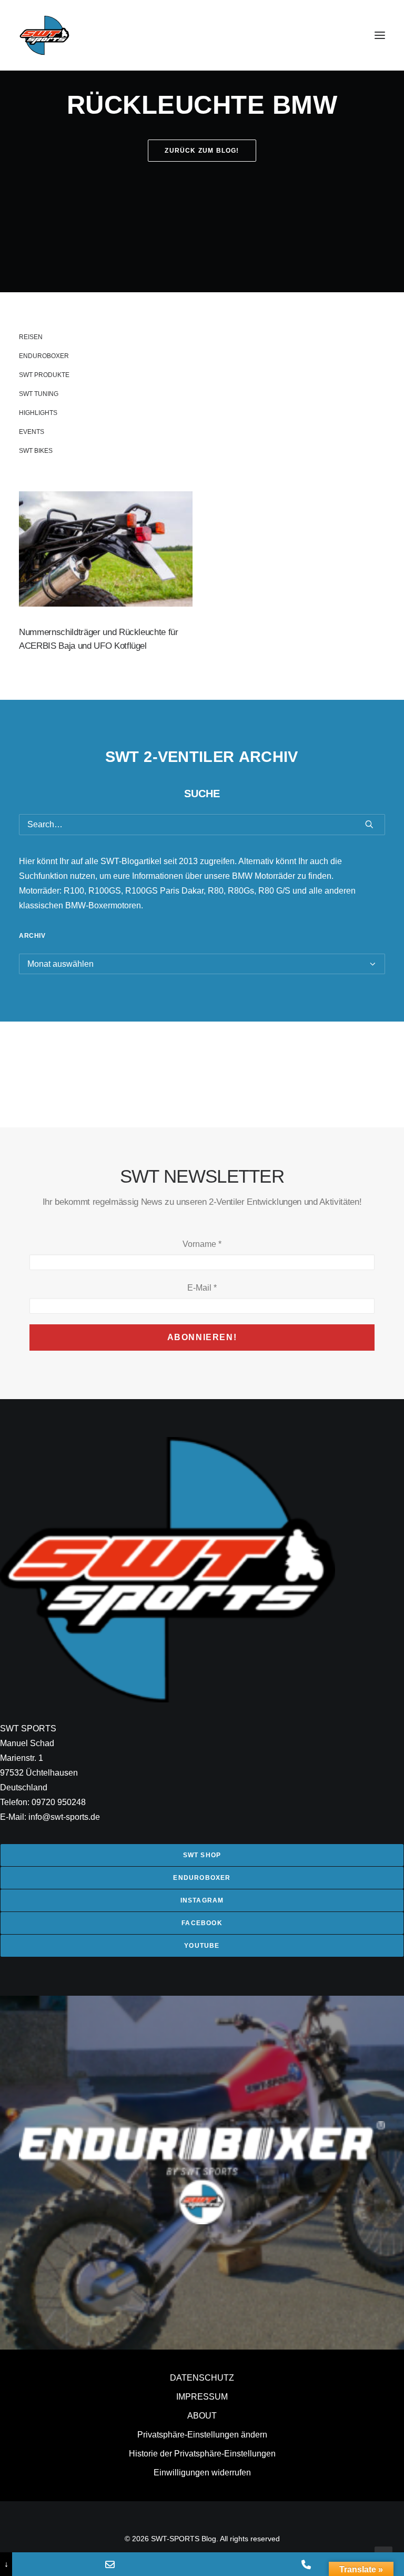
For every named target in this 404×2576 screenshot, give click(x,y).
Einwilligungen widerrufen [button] (202, 2473)
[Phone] (306, 2564)
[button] (380, 35)
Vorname (202, 1244)
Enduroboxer (44, 356)
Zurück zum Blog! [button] (202, 151)
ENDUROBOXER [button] (202, 1878)
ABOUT (202, 2416)
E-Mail (202, 1288)
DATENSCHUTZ (202, 2378)
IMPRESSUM (202, 2397)
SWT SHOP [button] (202, 1855)
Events (32, 432)
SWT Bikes (36, 451)
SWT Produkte (44, 375)
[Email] (110, 2564)
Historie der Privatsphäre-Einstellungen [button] (202, 2454)
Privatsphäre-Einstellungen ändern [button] (202, 2435)
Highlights (38, 413)
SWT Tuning (39, 394)
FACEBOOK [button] (202, 1923)
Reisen (31, 337)
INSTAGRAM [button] (202, 1900)
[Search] (202, 825)
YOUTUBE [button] (202, 1946)
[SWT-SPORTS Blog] (45, 35)
